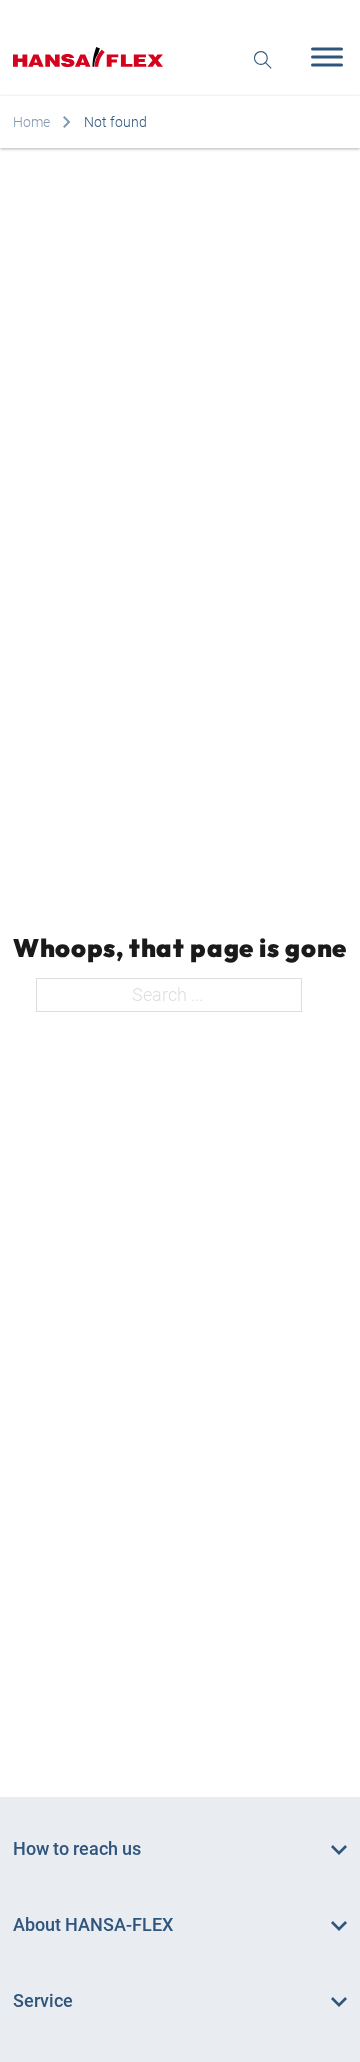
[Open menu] (322, 57)
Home (31, 122)
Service (43, 2000)
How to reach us (77, 1848)
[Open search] (263, 57)
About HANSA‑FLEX (93, 1924)
